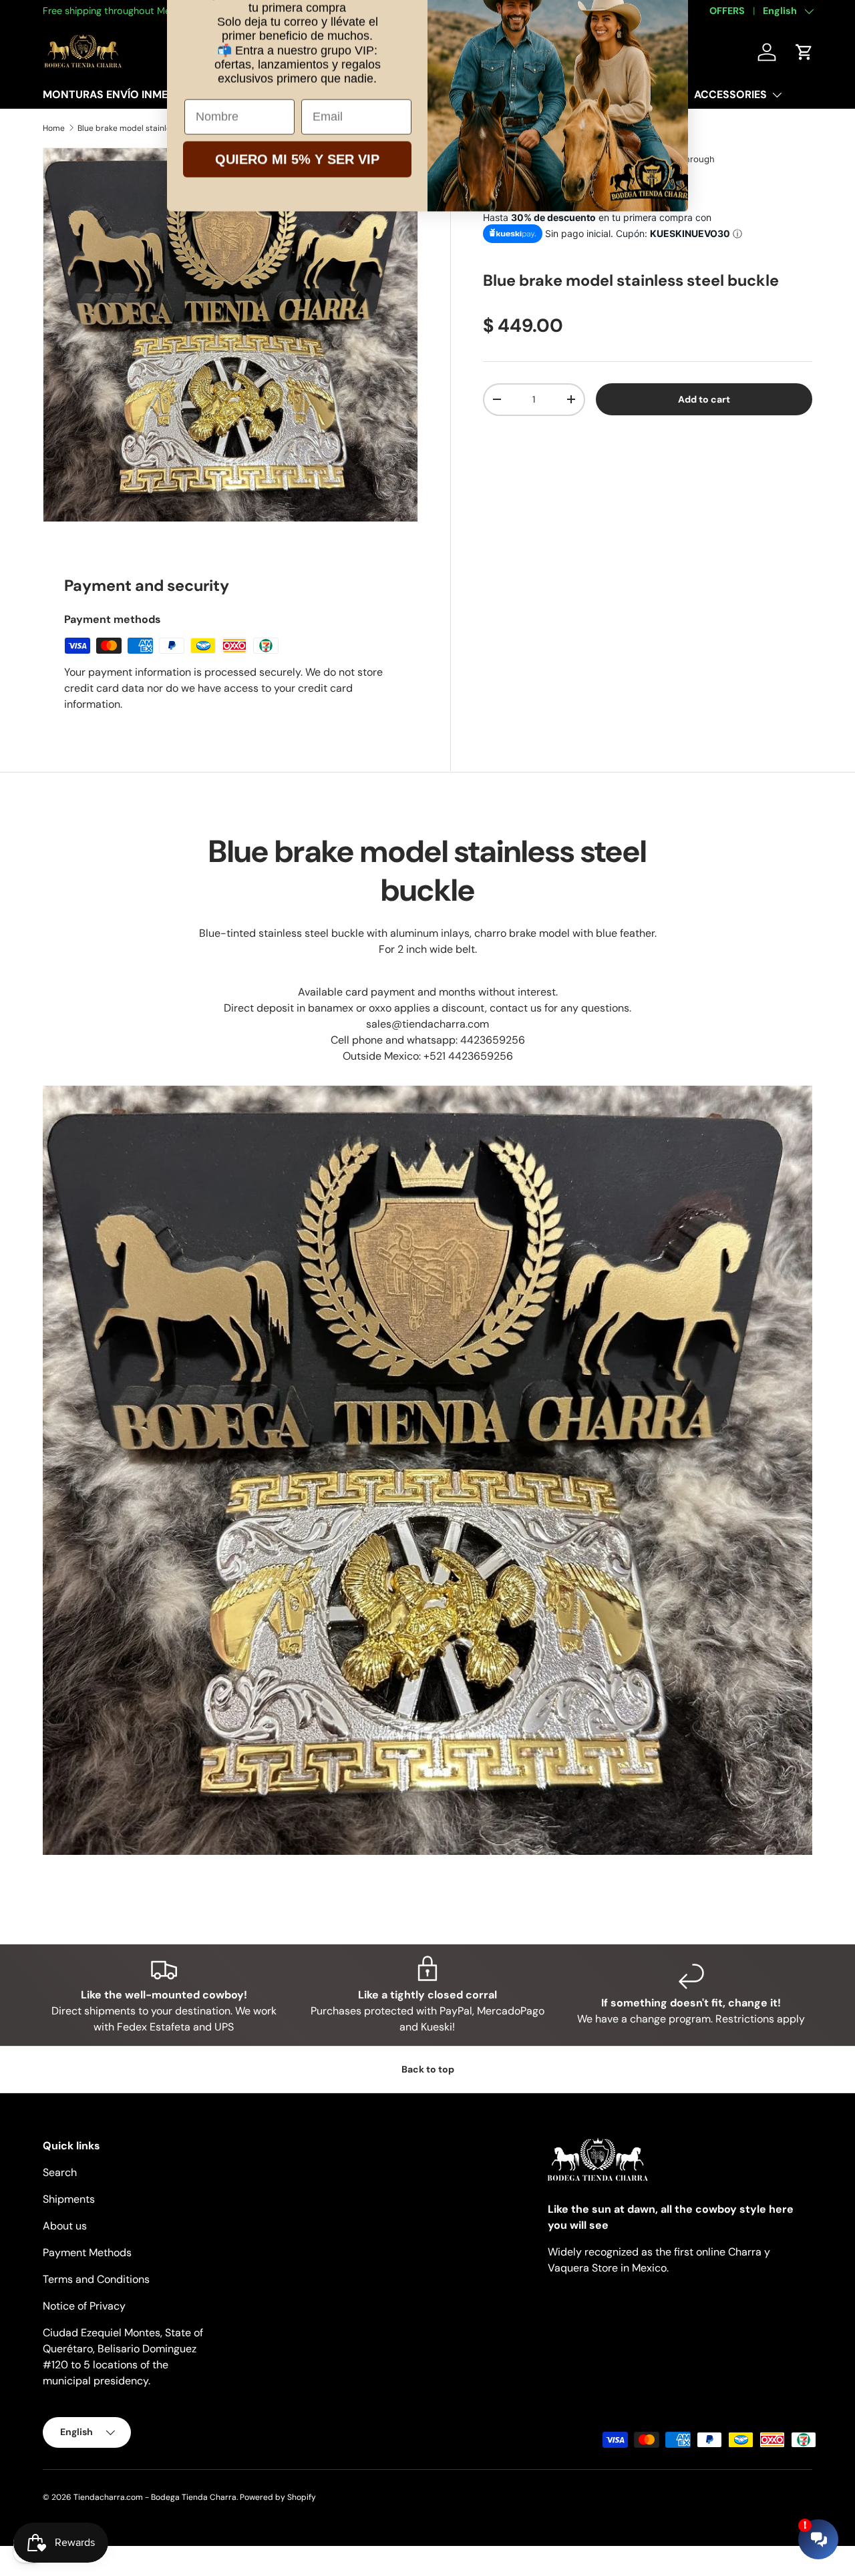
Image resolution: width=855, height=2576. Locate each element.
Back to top (428, 2069)
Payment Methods (87, 2252)
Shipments (69, 2199)
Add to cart (704, 399)
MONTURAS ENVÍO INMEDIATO (121, 94)
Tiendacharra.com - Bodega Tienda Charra (155, 2497)
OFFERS (727, 11)
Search (60, 2172)
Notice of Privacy (84, 2306)
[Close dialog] (671, 30)
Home (54, 128)
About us (65, 2226)
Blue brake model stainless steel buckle (152, 128)
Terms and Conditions (96, 2279)
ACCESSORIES (730, 94)
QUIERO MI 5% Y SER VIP (297, 235)
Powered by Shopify (278, 2497)
